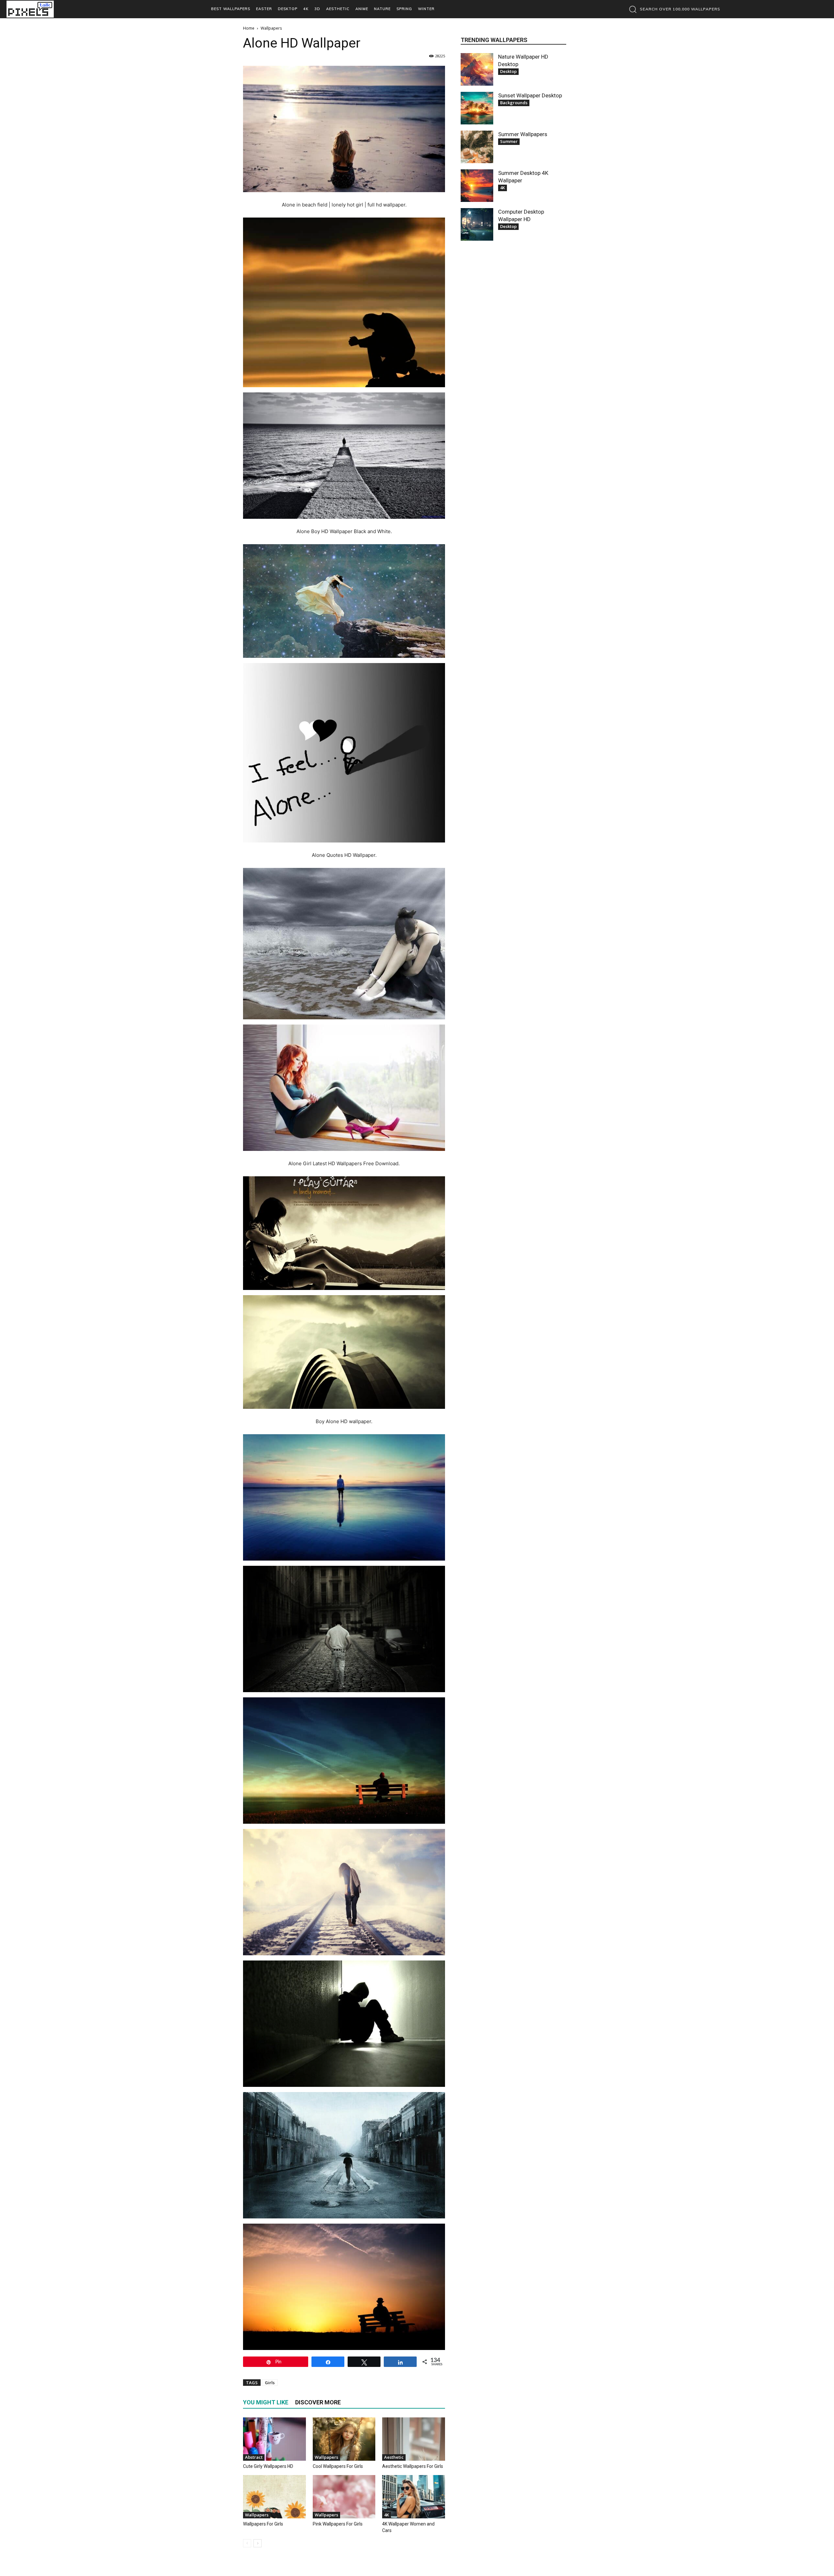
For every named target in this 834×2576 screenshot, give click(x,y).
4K (387, 2515)
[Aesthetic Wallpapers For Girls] (414, 2439)
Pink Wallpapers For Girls (338, 2524)
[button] (673, 9)
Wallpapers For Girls (263, 2524)
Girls (270, 2383)
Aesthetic (394, 2457)
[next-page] (258, 2543)
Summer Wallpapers (523, 134)
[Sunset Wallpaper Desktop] (477, 108)
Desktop (508, 71)
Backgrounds (514, 103)
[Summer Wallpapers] (477, 147)
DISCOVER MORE (318, 2402)
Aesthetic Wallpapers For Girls (413, 2466)
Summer (509, 141)
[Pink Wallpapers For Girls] (344, 2497)
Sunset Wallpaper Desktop (530, 95)
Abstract (254, 2457)
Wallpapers (326, 2457)
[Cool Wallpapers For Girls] (344, 2439)
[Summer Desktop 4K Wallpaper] (477, 186)
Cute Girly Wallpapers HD (268, 2466)
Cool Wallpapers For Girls (338, 2466)
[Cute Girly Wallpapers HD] (274, 2439)
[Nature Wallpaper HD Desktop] (477, 69)
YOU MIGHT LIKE (266, 2402)
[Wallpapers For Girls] (274, 2497)
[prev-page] (247, 2543)
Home (249, 28)
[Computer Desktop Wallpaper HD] (477, 224)
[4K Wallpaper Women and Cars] (414, 2497)
